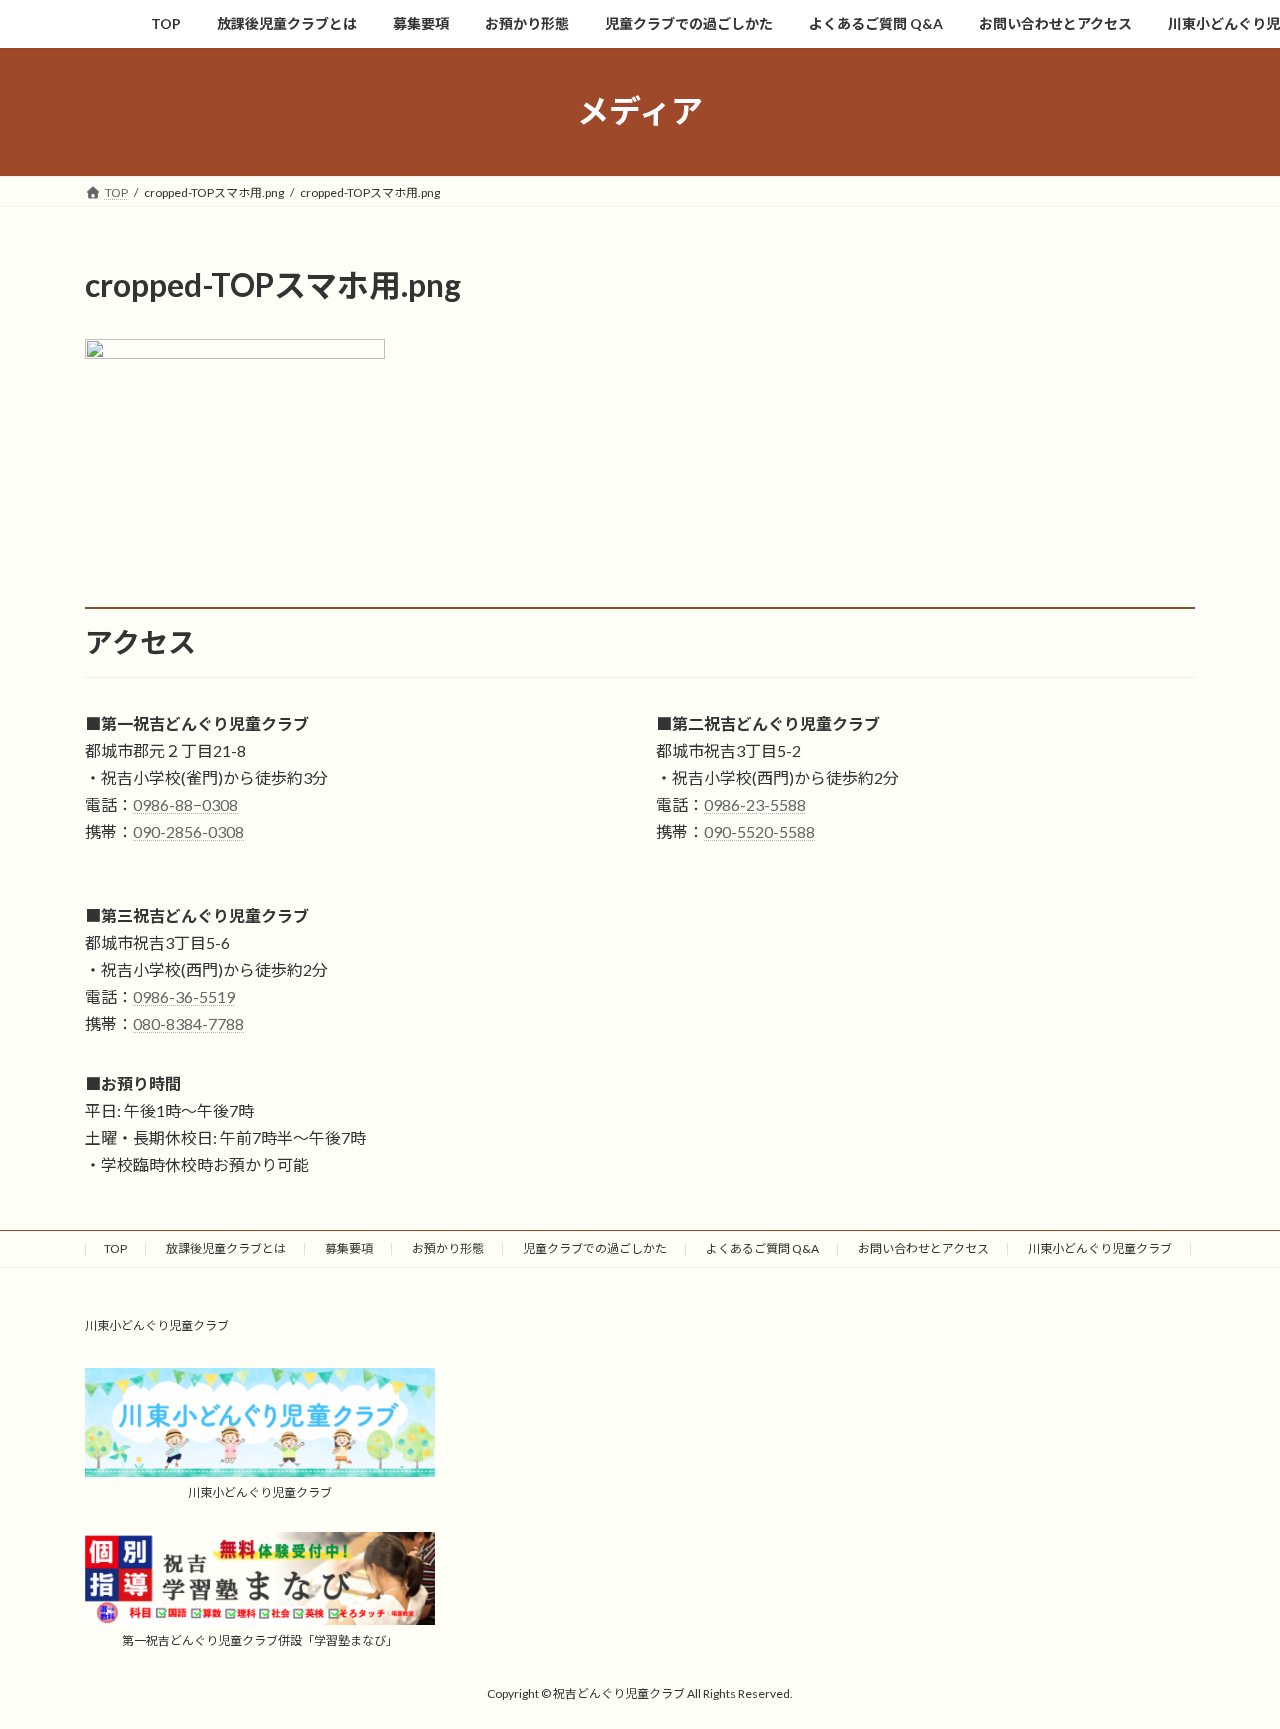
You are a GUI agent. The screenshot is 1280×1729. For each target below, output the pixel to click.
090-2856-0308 (188, 831)
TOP (115, 1248)
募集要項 (349, 1248)
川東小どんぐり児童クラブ (1100, 1248)
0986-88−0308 (185, 804)
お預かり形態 (448, 1248)
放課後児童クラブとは (226, 1248)
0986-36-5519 (184, 996)
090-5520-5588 (759, 831)
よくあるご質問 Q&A (762, 1248)
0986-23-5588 (755, 804)
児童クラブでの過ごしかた (595, 1248)
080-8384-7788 (188, 1023)
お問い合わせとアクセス (923, 1248)
